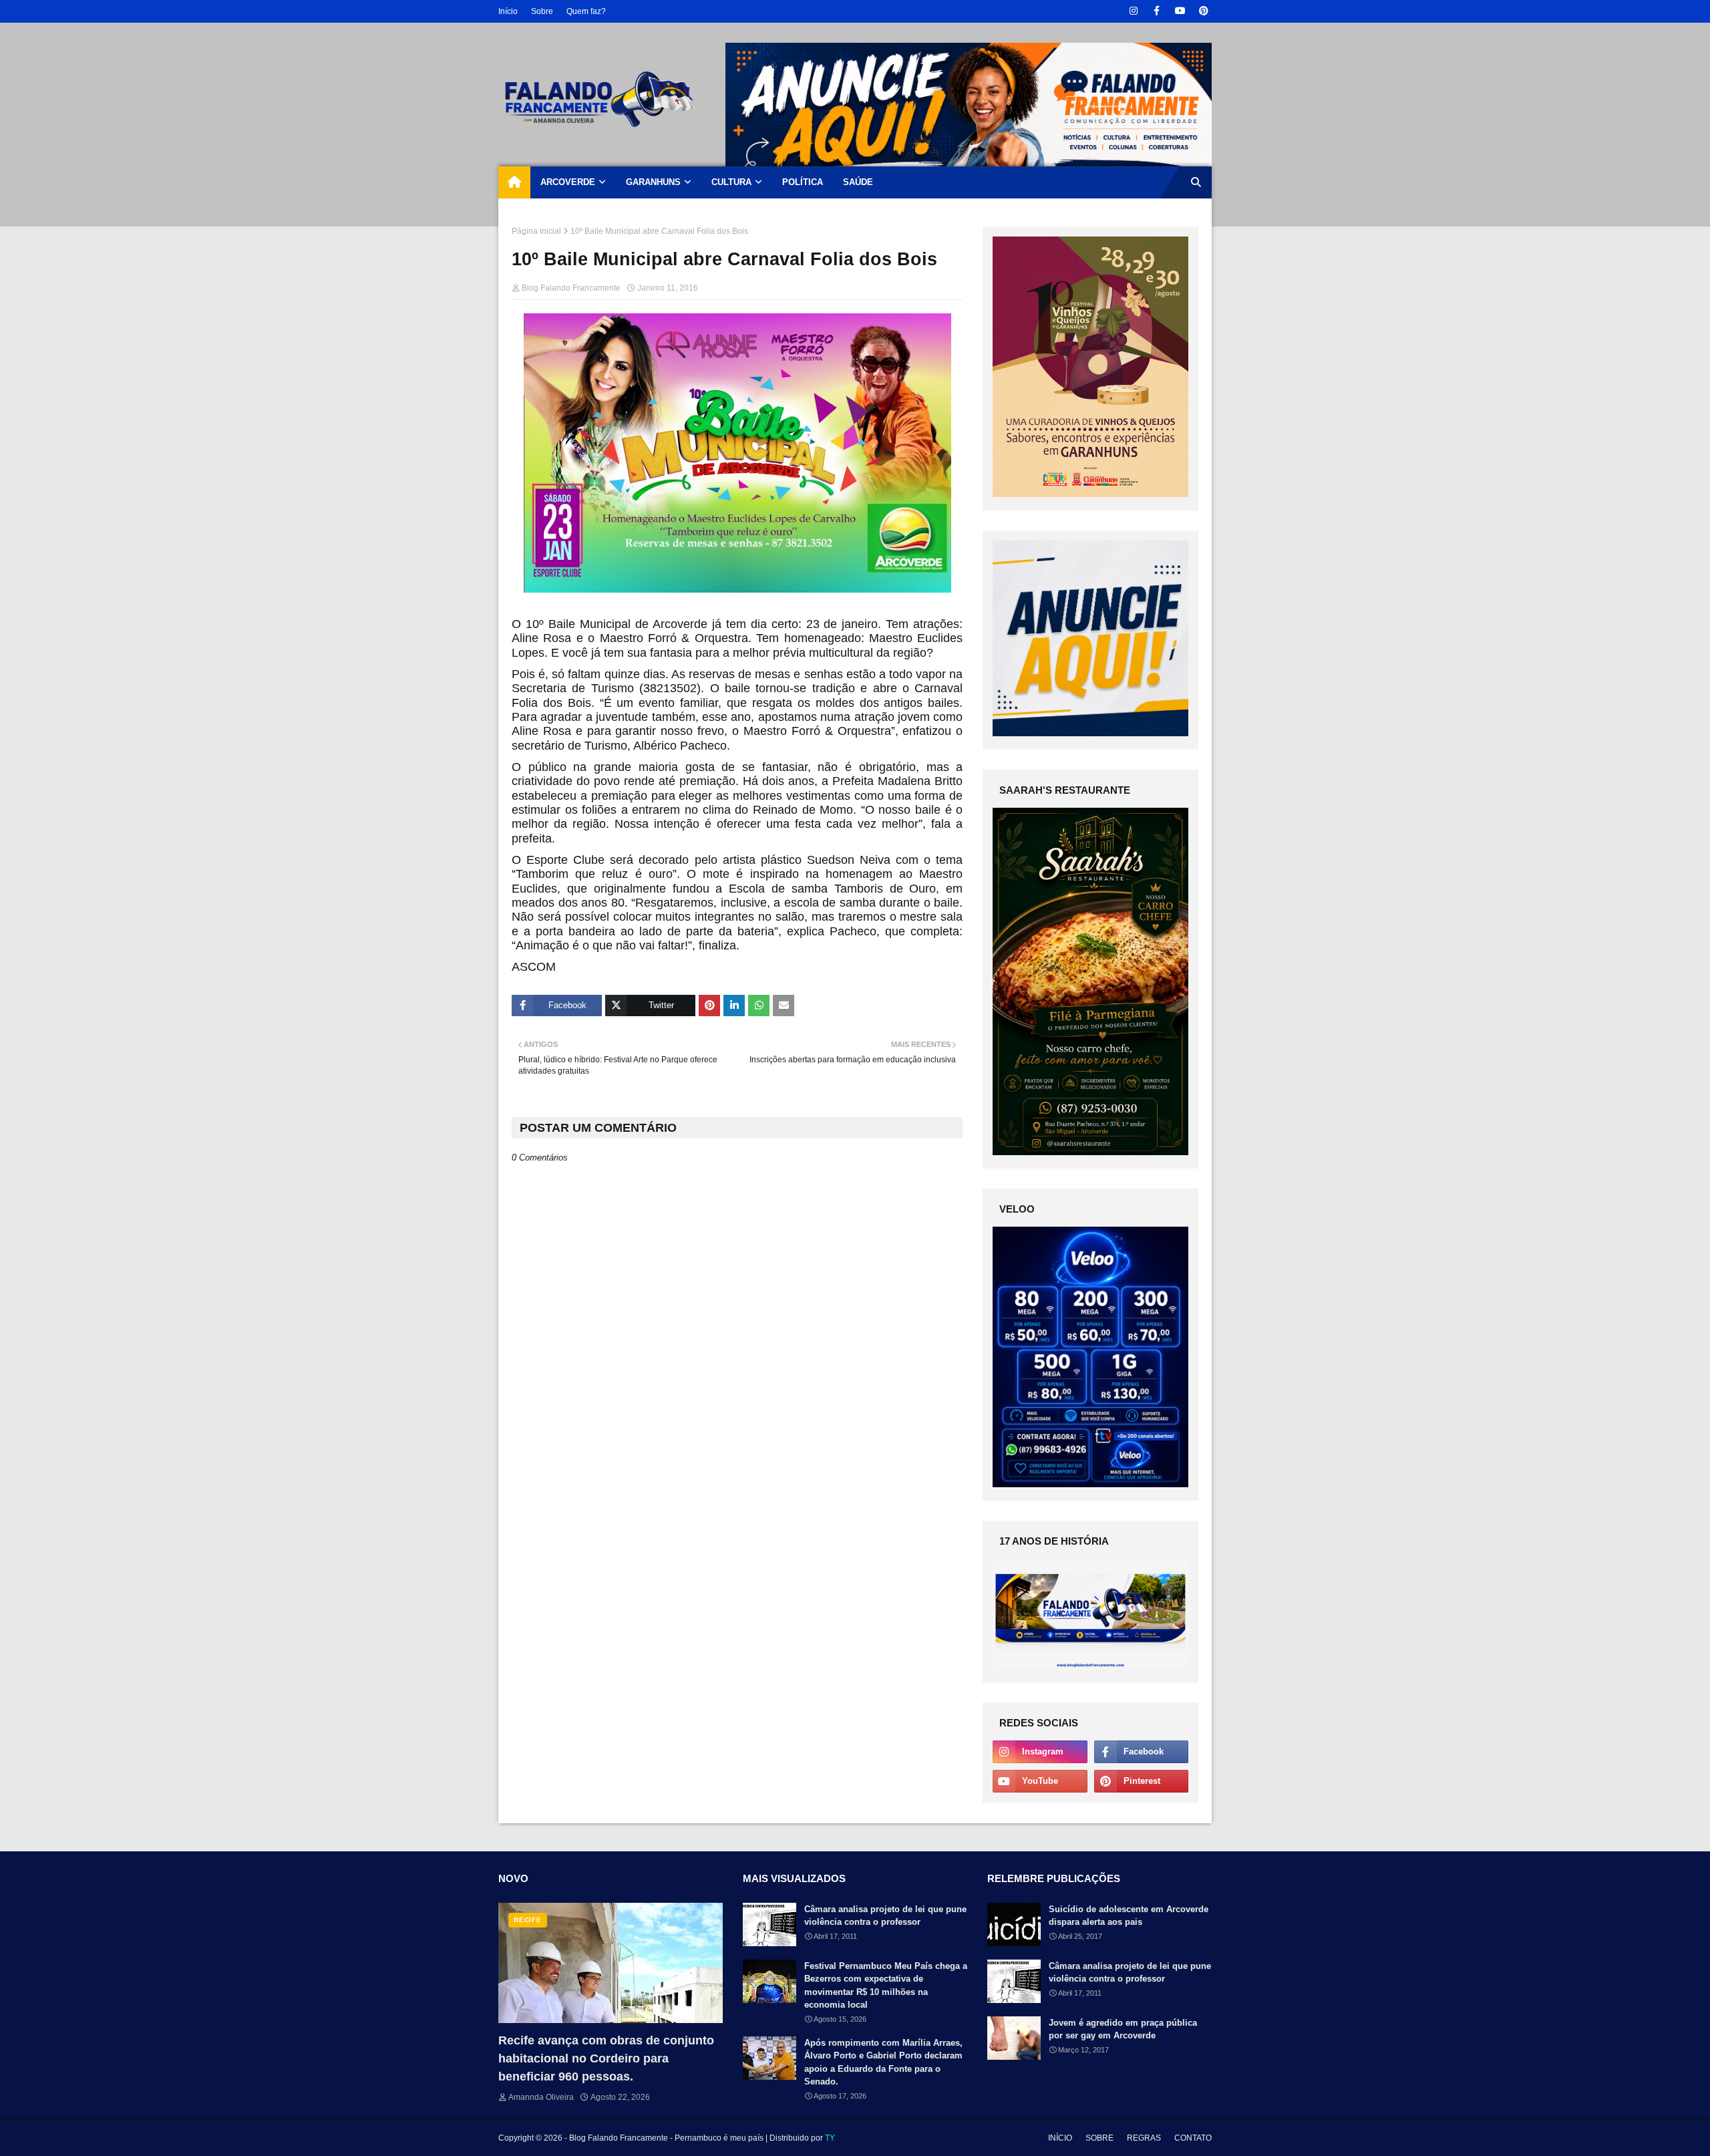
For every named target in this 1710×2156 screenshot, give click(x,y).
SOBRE (1099, 2138)
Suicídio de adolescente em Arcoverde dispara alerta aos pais (1129, 1916)
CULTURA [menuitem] (731, 182)
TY (830, 2138)
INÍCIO (1060, 2138)
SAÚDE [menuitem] (858, 182)
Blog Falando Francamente (571, 288)
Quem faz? (586, 11)
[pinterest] (1203, 11)
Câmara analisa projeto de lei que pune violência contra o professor (885, 1916)
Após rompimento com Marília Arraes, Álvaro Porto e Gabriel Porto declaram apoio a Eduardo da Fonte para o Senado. (883, 2062)
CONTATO (1193, 2138)
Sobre (542, 11)
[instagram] (1133, 11)
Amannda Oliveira (541, 2097)
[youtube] (1180, 11)
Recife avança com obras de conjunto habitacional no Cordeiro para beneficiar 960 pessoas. (606, 2058)
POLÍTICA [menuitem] (803, 182)
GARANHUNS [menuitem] (653, 182)
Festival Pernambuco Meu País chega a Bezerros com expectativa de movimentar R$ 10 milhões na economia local (886, 1986)
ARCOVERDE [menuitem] (568, 182)
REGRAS (1144, 2138)
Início (508, 11)
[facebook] (1157, 11)
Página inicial (536, 231)
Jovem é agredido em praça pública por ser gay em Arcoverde (1123, 2029)
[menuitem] (514, 182)
